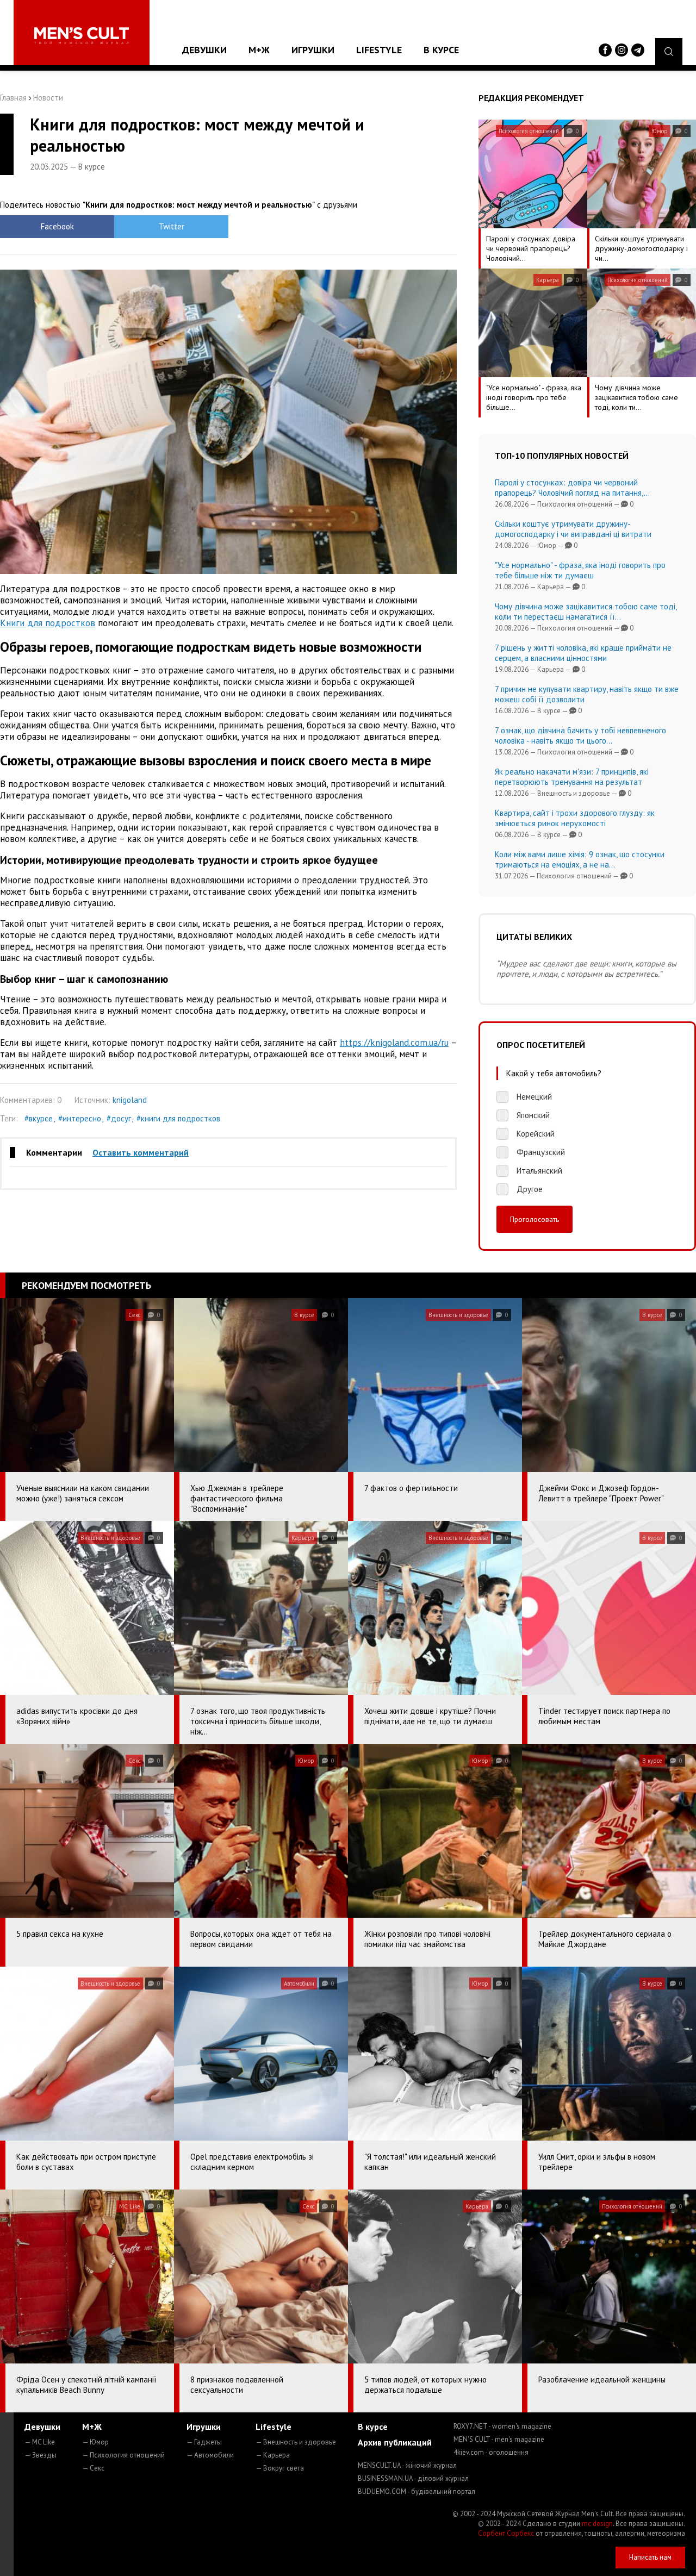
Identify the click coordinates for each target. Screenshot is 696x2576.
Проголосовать (535, 1219)
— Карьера (273, 2455)
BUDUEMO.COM (417, 2491)
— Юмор (95, 2442)
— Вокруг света (280, 2468)
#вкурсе (39, 1118)
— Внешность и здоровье (296, 2442)
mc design (597, 2524)
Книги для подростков (48, 623)
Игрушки (313, 50)
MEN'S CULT (499, 2439)
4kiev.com (491, 2452)
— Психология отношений (123, 2455)
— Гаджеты (204, 2442)
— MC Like (40, 2442)
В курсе (441, 50)
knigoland (130, 1100)
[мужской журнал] (82, 36)
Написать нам (650, 2557)
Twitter (172, 226)
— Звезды (41, 2455)
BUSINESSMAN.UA (413, 2478)
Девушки (204, 50)
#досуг (119, 1118)
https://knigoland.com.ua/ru (394, 1043)
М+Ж (259, 50)
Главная (13, 98)
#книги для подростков (178, 1118)
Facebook (57, 226)
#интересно (80, 1118)
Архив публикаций (395, 2442)
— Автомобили (210, 2455)
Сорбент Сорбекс (506, 2533)
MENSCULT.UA (407, 2465)
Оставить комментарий (141, 1152)
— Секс (93, 2468)
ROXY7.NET (502, 2426)
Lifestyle (379, 50)
